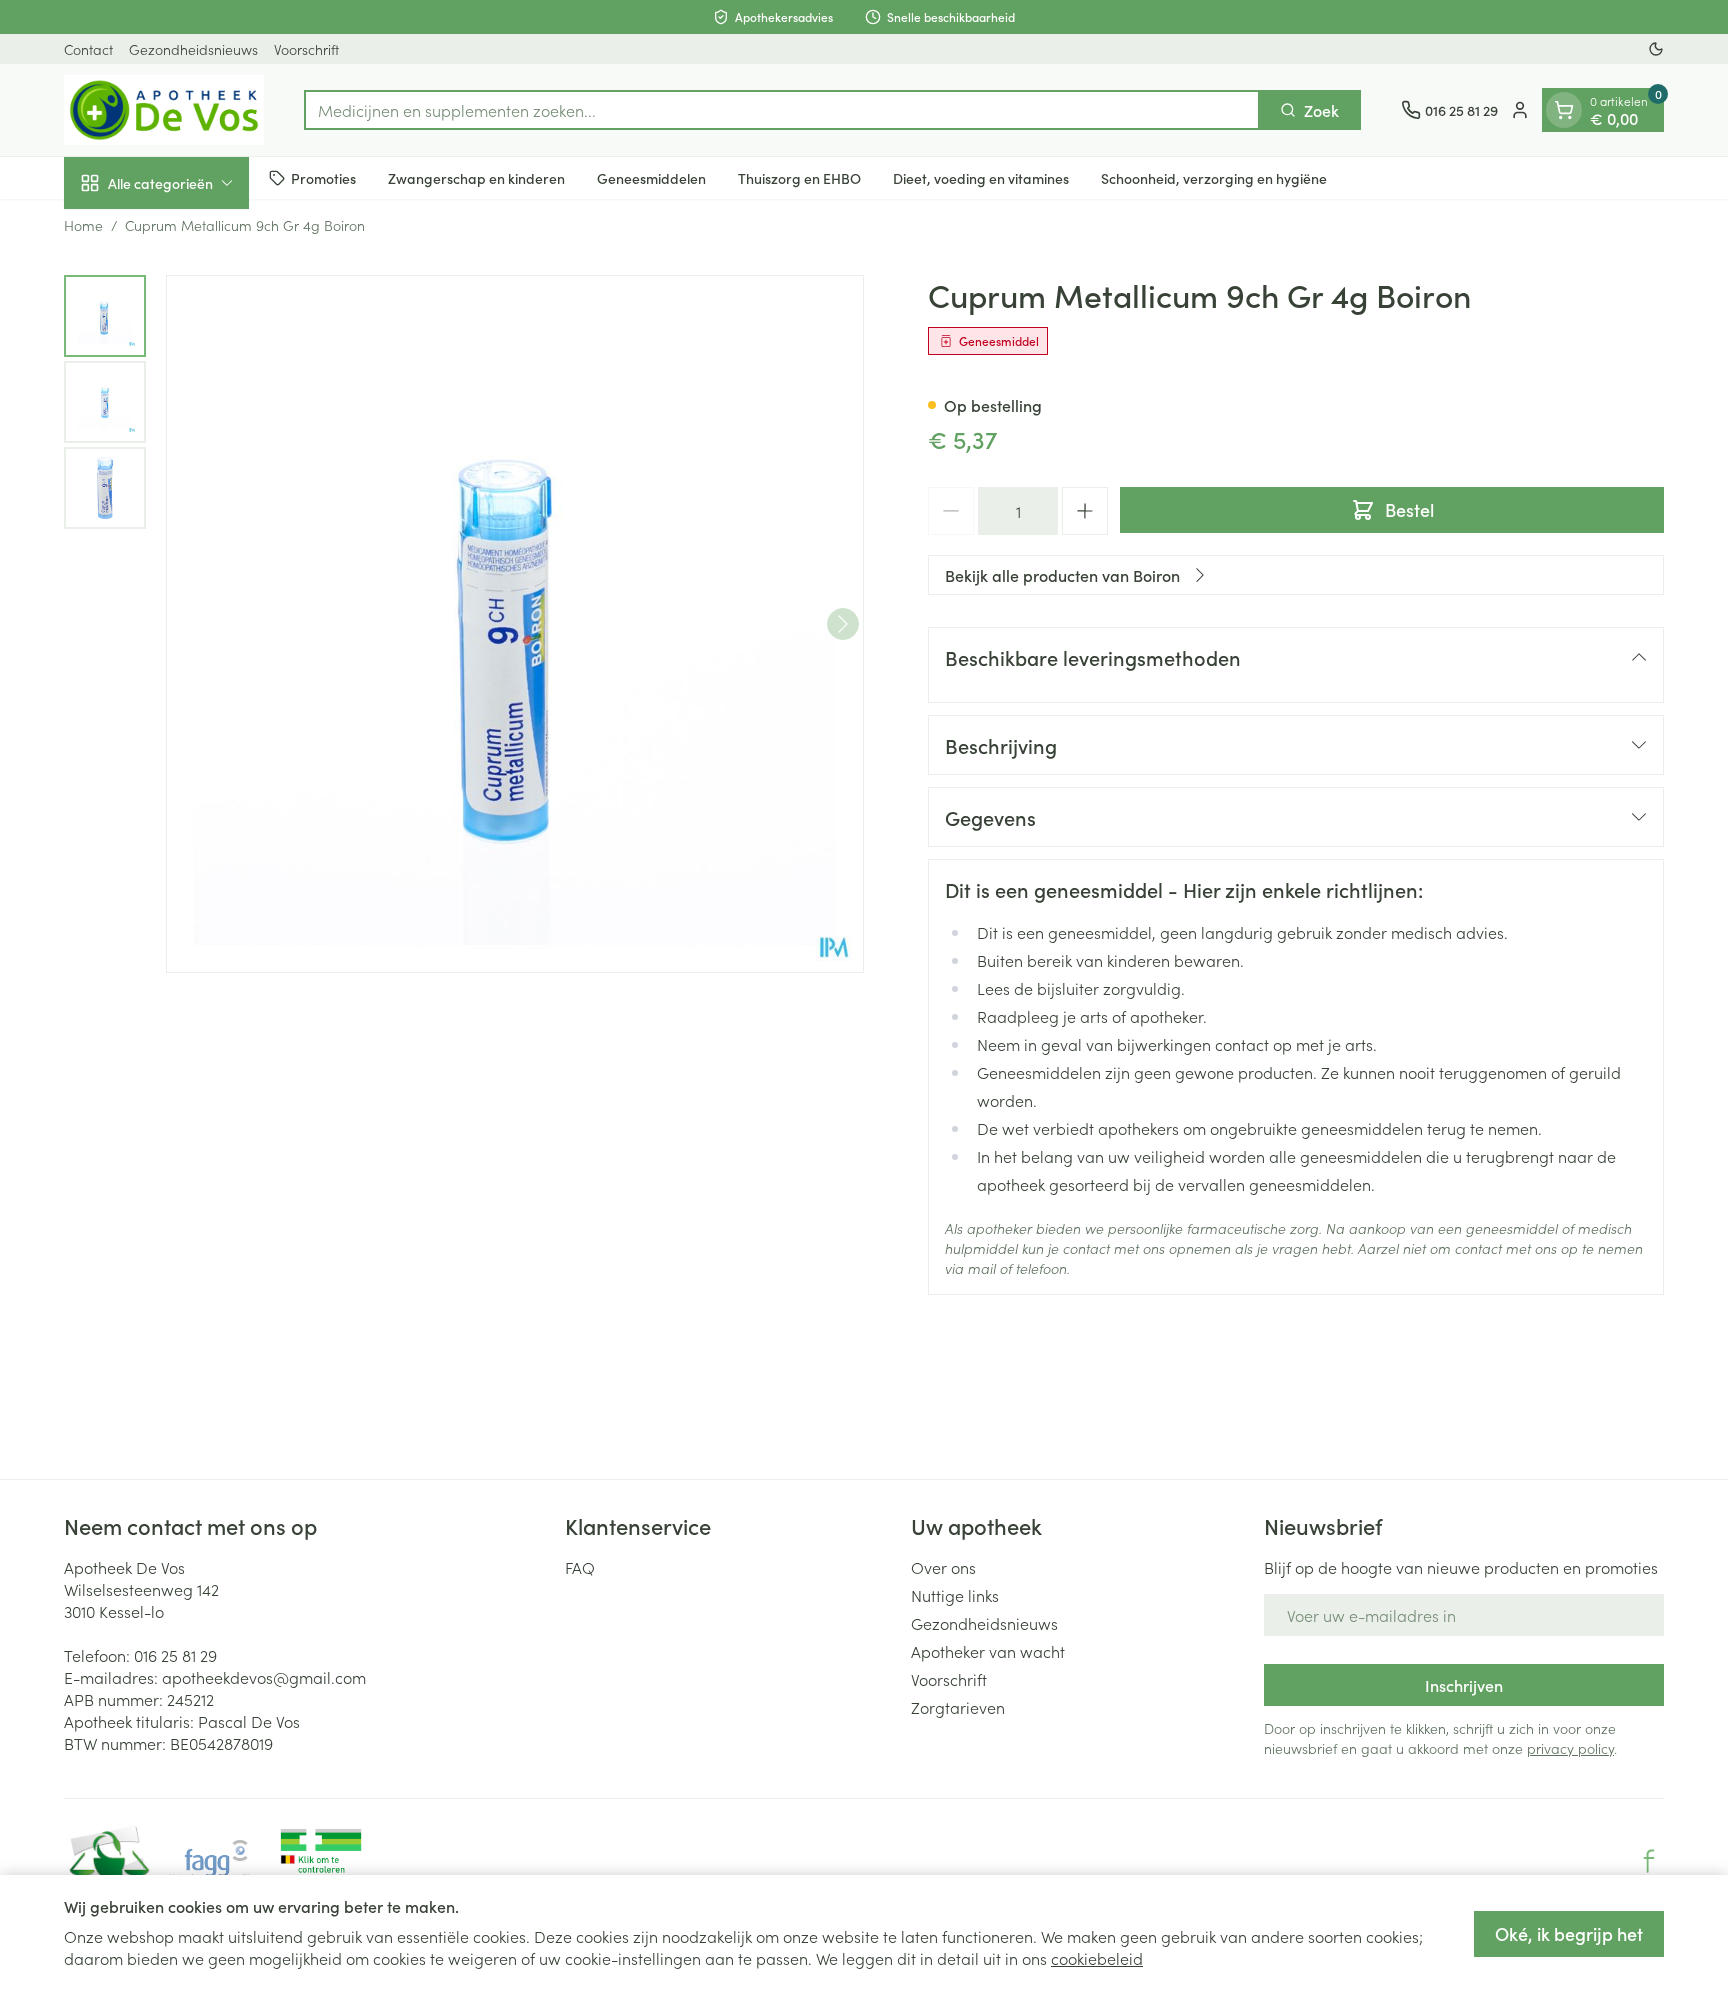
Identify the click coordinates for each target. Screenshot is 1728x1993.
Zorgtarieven (958, 1707)
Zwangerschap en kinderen (476, 177)
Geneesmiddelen (651, 177)
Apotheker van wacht (988, 1651)
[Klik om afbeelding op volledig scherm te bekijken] (515, 624)
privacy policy (1570, 1748)
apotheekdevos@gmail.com (264, 1677)
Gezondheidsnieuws (193, 49)
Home (83, 225)
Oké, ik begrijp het (1569, 1933)
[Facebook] (1649, 1861)
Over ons (943, 1567)
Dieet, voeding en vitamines (981, 177)
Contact (88, 49)
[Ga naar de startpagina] (164, 110)
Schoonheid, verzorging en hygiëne (1214, 177)
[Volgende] (843, 624)
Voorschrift (306, 49)
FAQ (580, 1567)
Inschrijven (1464, 1685)
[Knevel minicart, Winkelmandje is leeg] (1564, 110)
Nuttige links (955, 1595)
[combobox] (782, 110)
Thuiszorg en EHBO (799, 177)
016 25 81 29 (175, 1655)
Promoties (323, 177)
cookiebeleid (1097, 1958)
